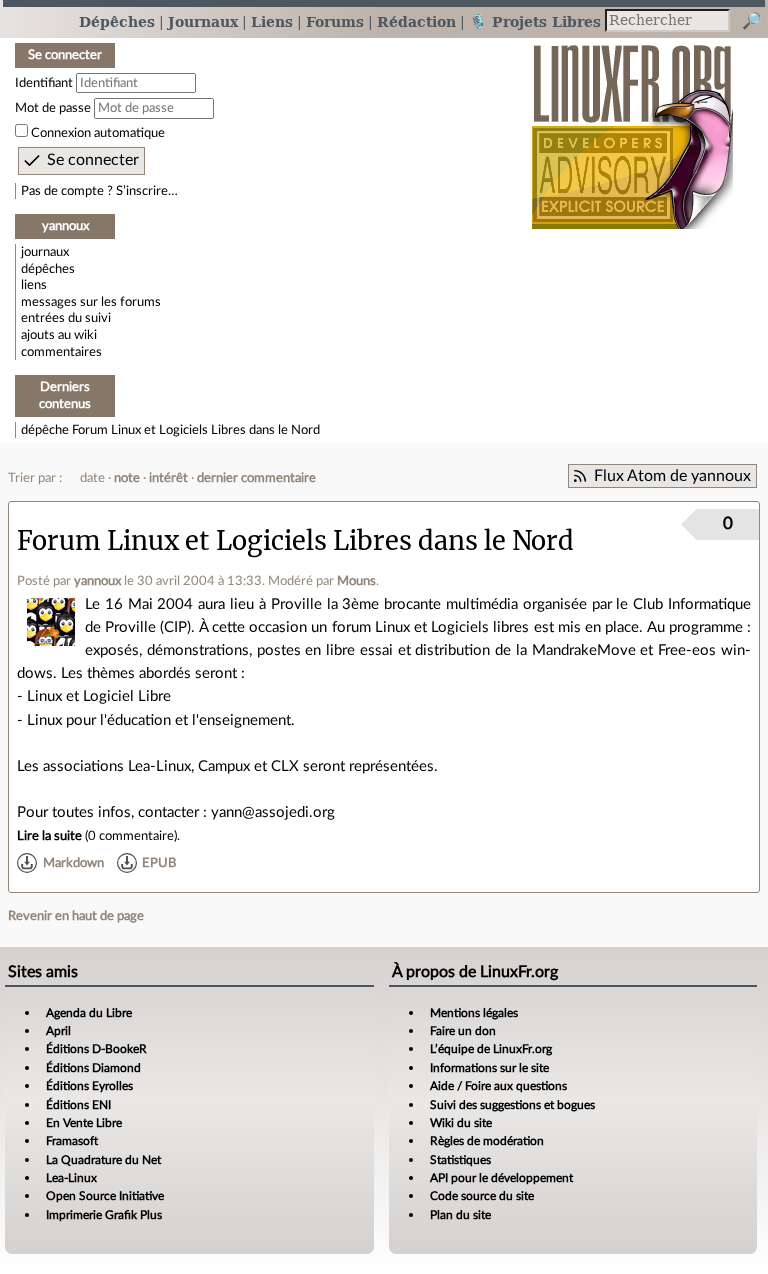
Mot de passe (53, 108)
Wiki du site (461, 1123)
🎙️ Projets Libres (535, 21)
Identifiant (44, 83)
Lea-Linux (71, 1178)
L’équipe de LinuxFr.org (491, 1049)
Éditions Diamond (93, 1068)
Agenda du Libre (89, 1013)
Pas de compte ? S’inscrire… (99, 191)
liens (34, 285)
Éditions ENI (78, 1105)
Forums (335, 21)
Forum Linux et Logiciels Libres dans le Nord (196, 430)
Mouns (356, 581)
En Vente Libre (84, 1123)
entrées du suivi (66, 318)
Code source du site (482, 1196)
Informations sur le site (489, 1068)
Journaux (203, 21)
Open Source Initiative (105, 1196)
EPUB (159, 863)
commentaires (61, 352)
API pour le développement (501, 1178)
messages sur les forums (91, 302)
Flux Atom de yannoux (672, 476)
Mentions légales (474, 1013)
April (58, 1031)
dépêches (48, 269)
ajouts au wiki (59, 335)
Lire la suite (49, 836)
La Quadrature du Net (103, 1160)
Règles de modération (487, 1141)
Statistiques (460, 1160)
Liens (272, 21)
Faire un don (463, 1031)
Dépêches (117, 21)
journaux (45, 252)
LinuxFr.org (632, 126)
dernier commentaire (256, 478)
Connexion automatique (98, 133)
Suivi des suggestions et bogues (512, 1105)
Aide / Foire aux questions (498, 1086)
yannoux (97, 581)
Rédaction (416, 21)
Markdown (73, 863)
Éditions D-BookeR (96, 1049)
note (127, 478)
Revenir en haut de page (76, 916)
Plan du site (460, 1215)
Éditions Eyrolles (89, 1086)
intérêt (168, 478)
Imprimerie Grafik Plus (104, 1215)
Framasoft (72, 1141)
